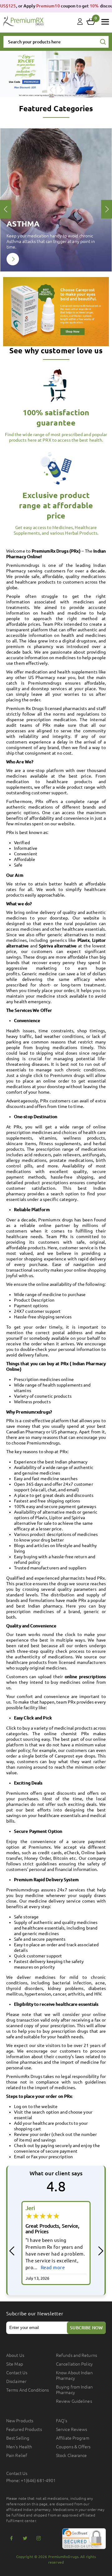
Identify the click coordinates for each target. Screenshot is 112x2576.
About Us (15, 2355)
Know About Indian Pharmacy (74, 2375)
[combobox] (56, 42)
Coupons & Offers (73, 2447)
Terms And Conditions (28, 2390)
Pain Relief (17, 2455)
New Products (20, 2421)
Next (61, 90)
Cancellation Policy (74, 2364)
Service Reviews (72, 2429)
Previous (51, 90)
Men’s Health (19, 2447)
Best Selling (18, 2438)
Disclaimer (16, 2381)
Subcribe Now (86, 2328)
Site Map (15, 2364)
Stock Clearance (72, 2455)
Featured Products (24, 2429)
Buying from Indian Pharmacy (74, 2390)
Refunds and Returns (77, 2355)
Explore (13, 259)
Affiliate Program (73, 2438)
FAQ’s (62, 2421)
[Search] (103, 42)
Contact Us (17, 2373)
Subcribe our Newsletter (35, 2314)
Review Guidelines (74, 2401)
